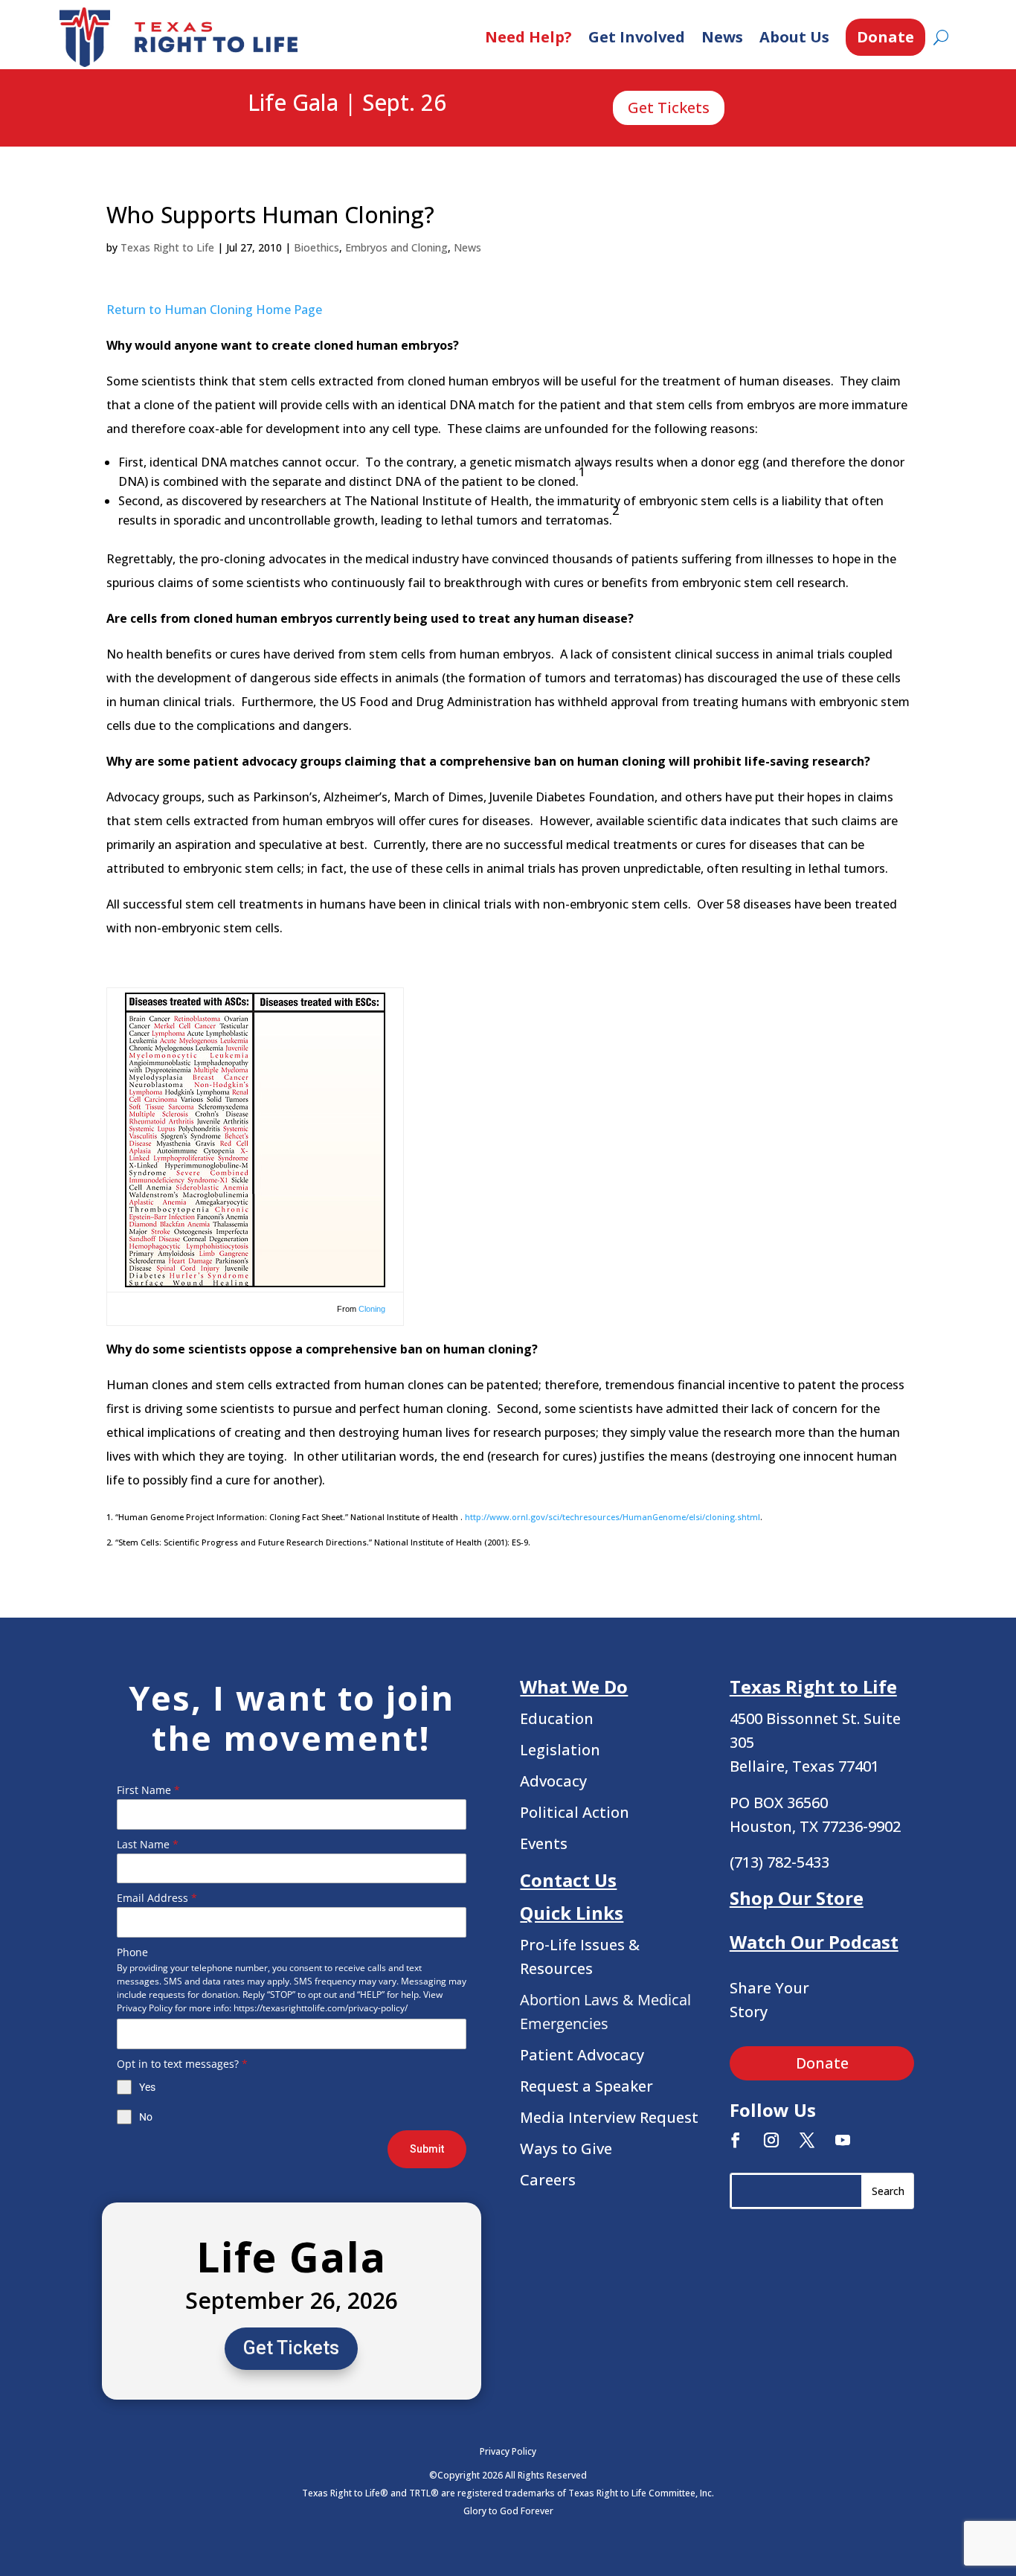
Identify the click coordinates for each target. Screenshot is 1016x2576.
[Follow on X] (807, 2140)
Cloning (372, 1309)
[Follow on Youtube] (843, 2140)
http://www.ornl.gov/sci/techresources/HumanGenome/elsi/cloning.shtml (613, 1517)
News (722, 37)
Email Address (157, 1898)
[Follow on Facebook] (736, 2140)
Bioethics (316, 247)
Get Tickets (669, 108)
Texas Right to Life (167, 247)
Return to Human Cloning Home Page (214, 310)
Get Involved (637, 37)
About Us (794, 37)
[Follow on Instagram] (771, 2140)
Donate (885, 37)
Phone (132, 1952)
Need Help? (528, 37)
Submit (427, 2149)
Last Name (148, 1844)
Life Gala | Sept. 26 (347, 103)
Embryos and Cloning (396, 247)
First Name (148, 1790)
